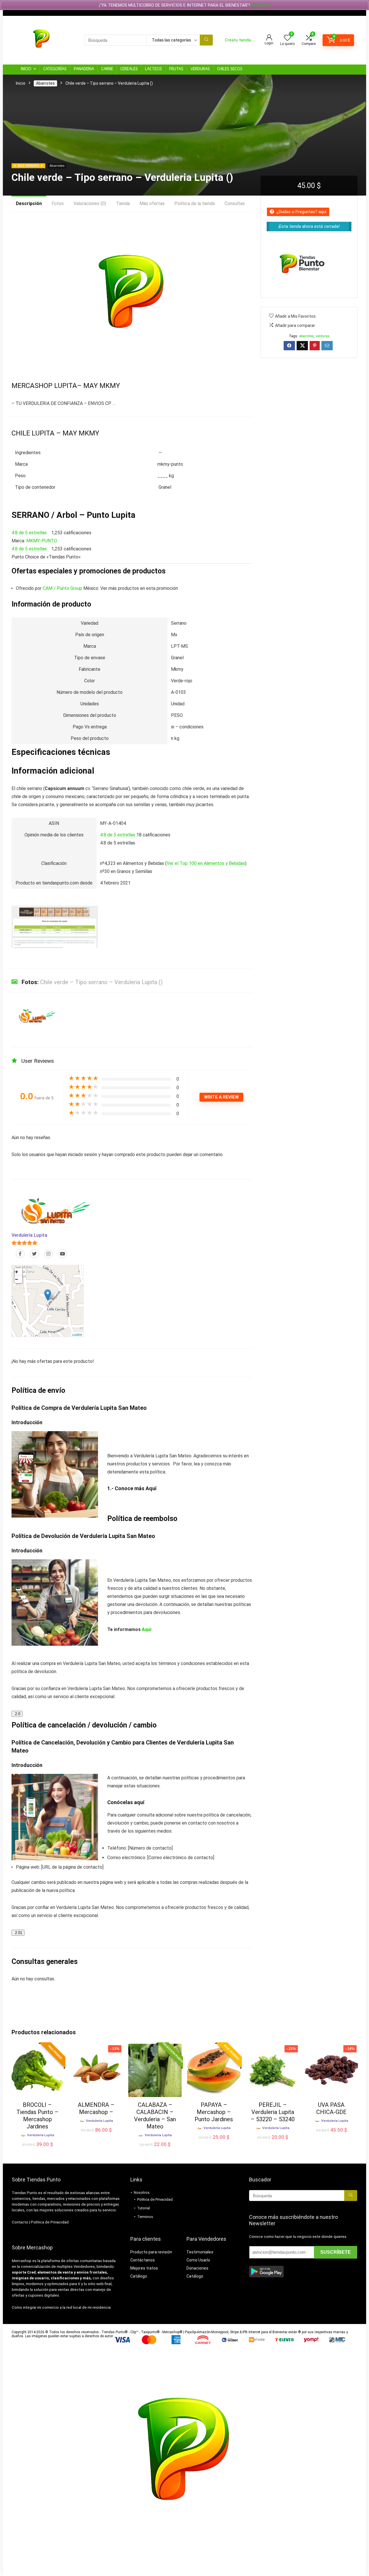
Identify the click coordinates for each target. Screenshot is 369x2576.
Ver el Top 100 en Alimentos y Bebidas (206, 863)
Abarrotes (45, 83)
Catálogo (139, 2276)
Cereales (129, 69)
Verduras (200, 69)
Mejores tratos (144, 2268)
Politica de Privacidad (50, 2222)
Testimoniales (200, 2252)
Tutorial (144, 2208)
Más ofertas (152, 203)
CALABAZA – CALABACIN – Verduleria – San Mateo (155, 2116)
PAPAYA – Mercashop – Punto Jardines (214, 2112)
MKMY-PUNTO (42, 541)
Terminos (145, 2217)
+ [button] (17, 1272)
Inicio (26, 69)
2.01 (18, 1933)
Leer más (96, 2136)
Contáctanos (143, 2260)
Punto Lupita (110, 515)
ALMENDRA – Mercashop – (96, 2108)
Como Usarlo (198, 2260)
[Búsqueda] (206, 40)
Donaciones (197, 2268)
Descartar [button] (260, 5)
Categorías (55, 69)
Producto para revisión (151, 2252)
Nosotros (142, 2193)
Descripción (29, 203)
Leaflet (77, 1334)
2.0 (17, 1714)
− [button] (17, 1279)
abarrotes (306, 336)
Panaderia (84, 69)
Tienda (123, 203)
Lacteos (154, 69)
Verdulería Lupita (29, 1235)
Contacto (20, 2222)
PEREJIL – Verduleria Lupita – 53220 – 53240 (273, 2112)
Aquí (151, 1488)
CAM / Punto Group (62, 588)
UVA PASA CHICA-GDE (331, 2108)
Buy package (37, 2150)
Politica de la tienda (195, 203)
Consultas (235, 203)
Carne (107, 69)
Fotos (58, 203)
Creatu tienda (238, 40)
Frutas (176, 69)
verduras (323, 336)
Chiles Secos (230, 69)
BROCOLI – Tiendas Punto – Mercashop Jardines (37, 2116)
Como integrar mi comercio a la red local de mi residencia (61, 2307)
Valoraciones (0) (90, 203)
